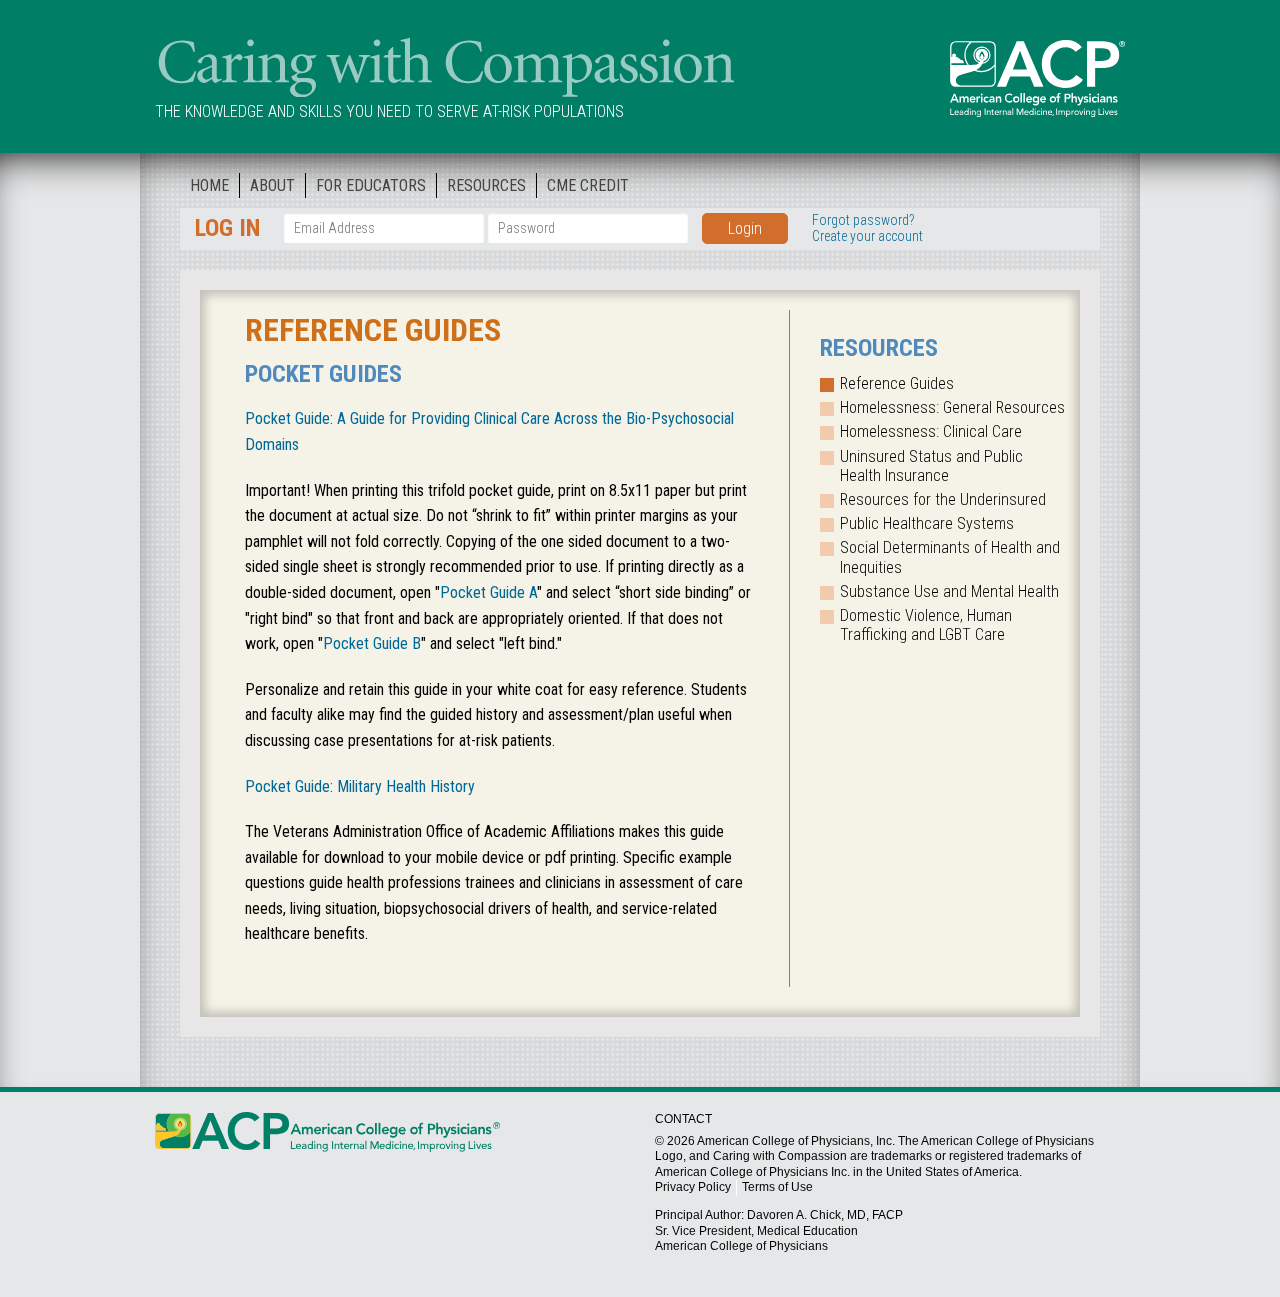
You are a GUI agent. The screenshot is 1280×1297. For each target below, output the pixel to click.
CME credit (588, 185)
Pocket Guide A (488, 592)
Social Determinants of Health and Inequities (950, 557)
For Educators (371, 185)
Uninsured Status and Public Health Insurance (931, 466)
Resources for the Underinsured (943, 499)
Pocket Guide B (372, 643)
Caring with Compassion (444, 63)
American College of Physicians (1037, 78)
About (272, 185)
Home (209, 185)
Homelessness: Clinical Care (931, 431)
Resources (486, 185)
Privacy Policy (693, 1187)
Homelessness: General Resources (952, 407)
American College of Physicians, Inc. (796, 1141)
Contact (683, 1119)
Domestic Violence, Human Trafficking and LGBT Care (926, 625)
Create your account (867, 236)
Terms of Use (777, 1187)
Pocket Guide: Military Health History (360, 786)
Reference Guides (897, 383)
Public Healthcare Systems (927, 523)
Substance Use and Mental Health (949, 591)
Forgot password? (863, 220)
